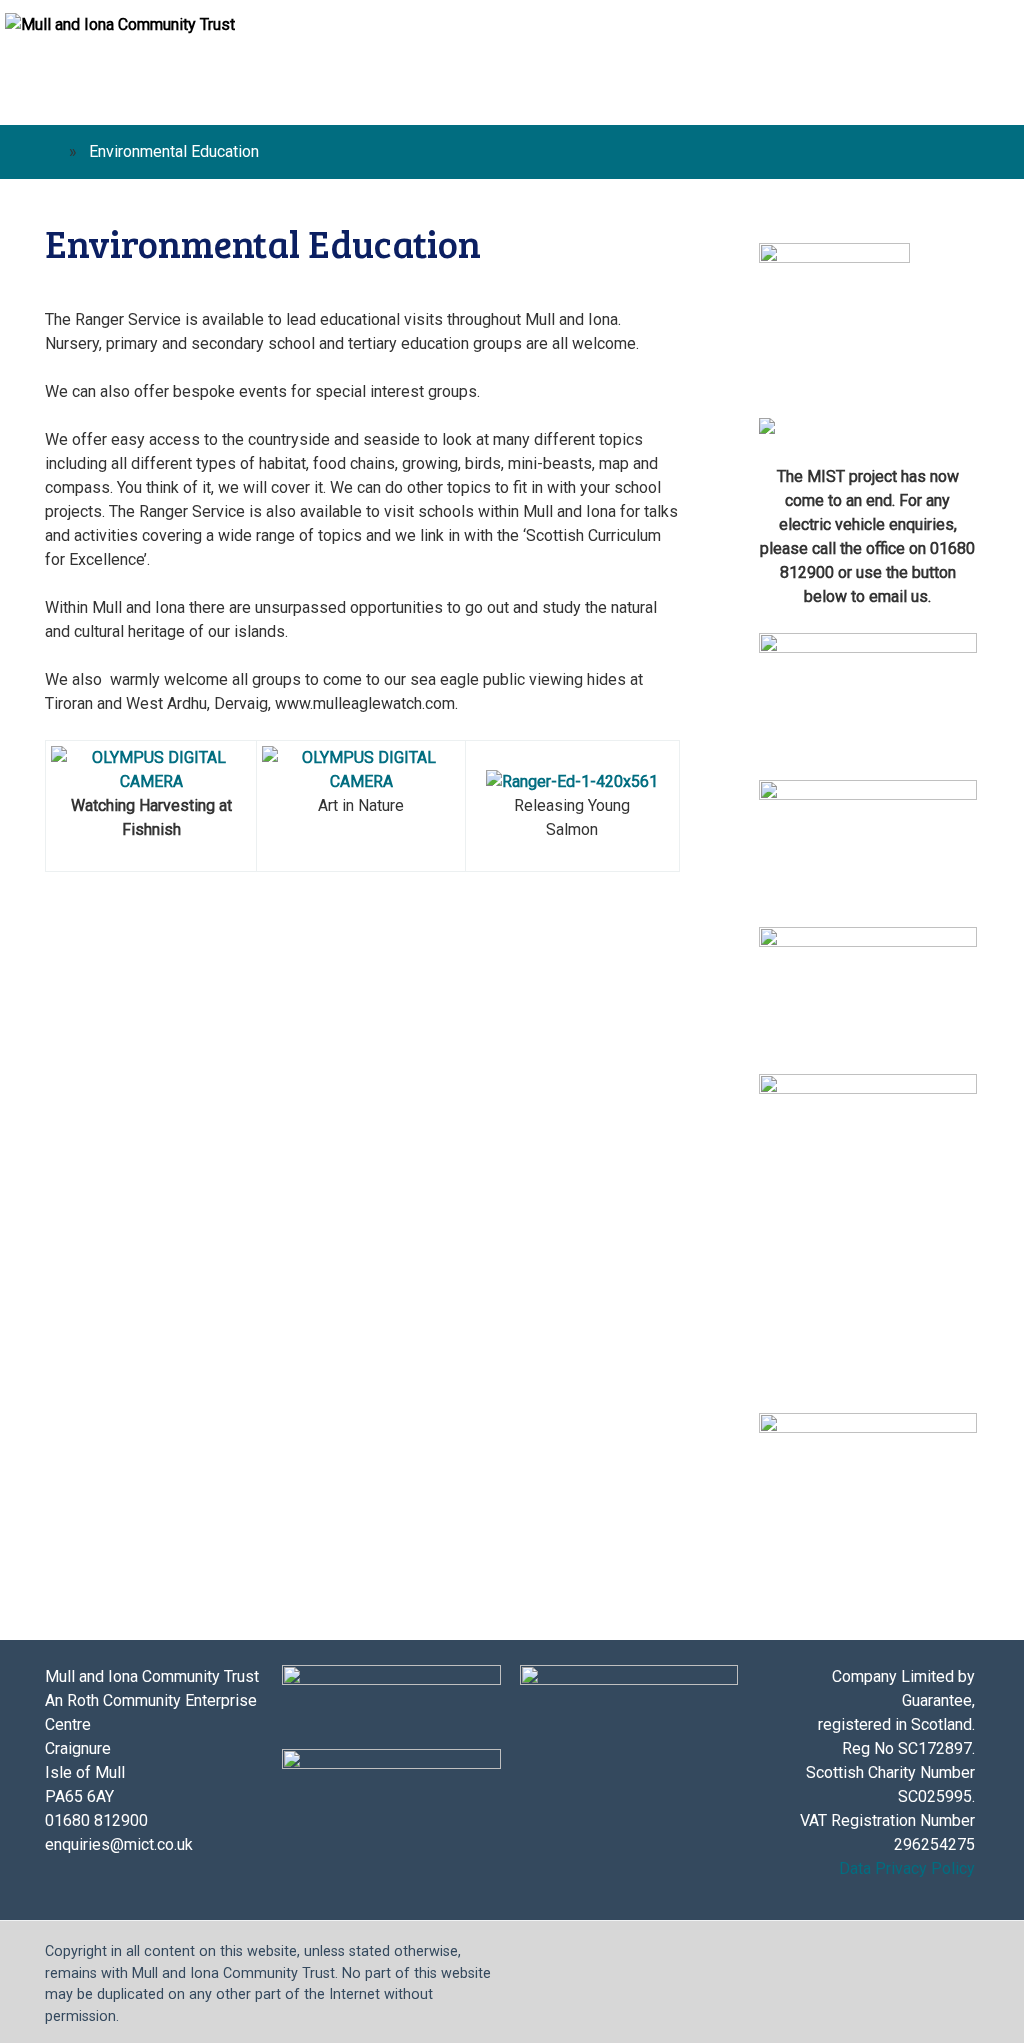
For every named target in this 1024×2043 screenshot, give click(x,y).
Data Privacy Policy (907, 1868)
